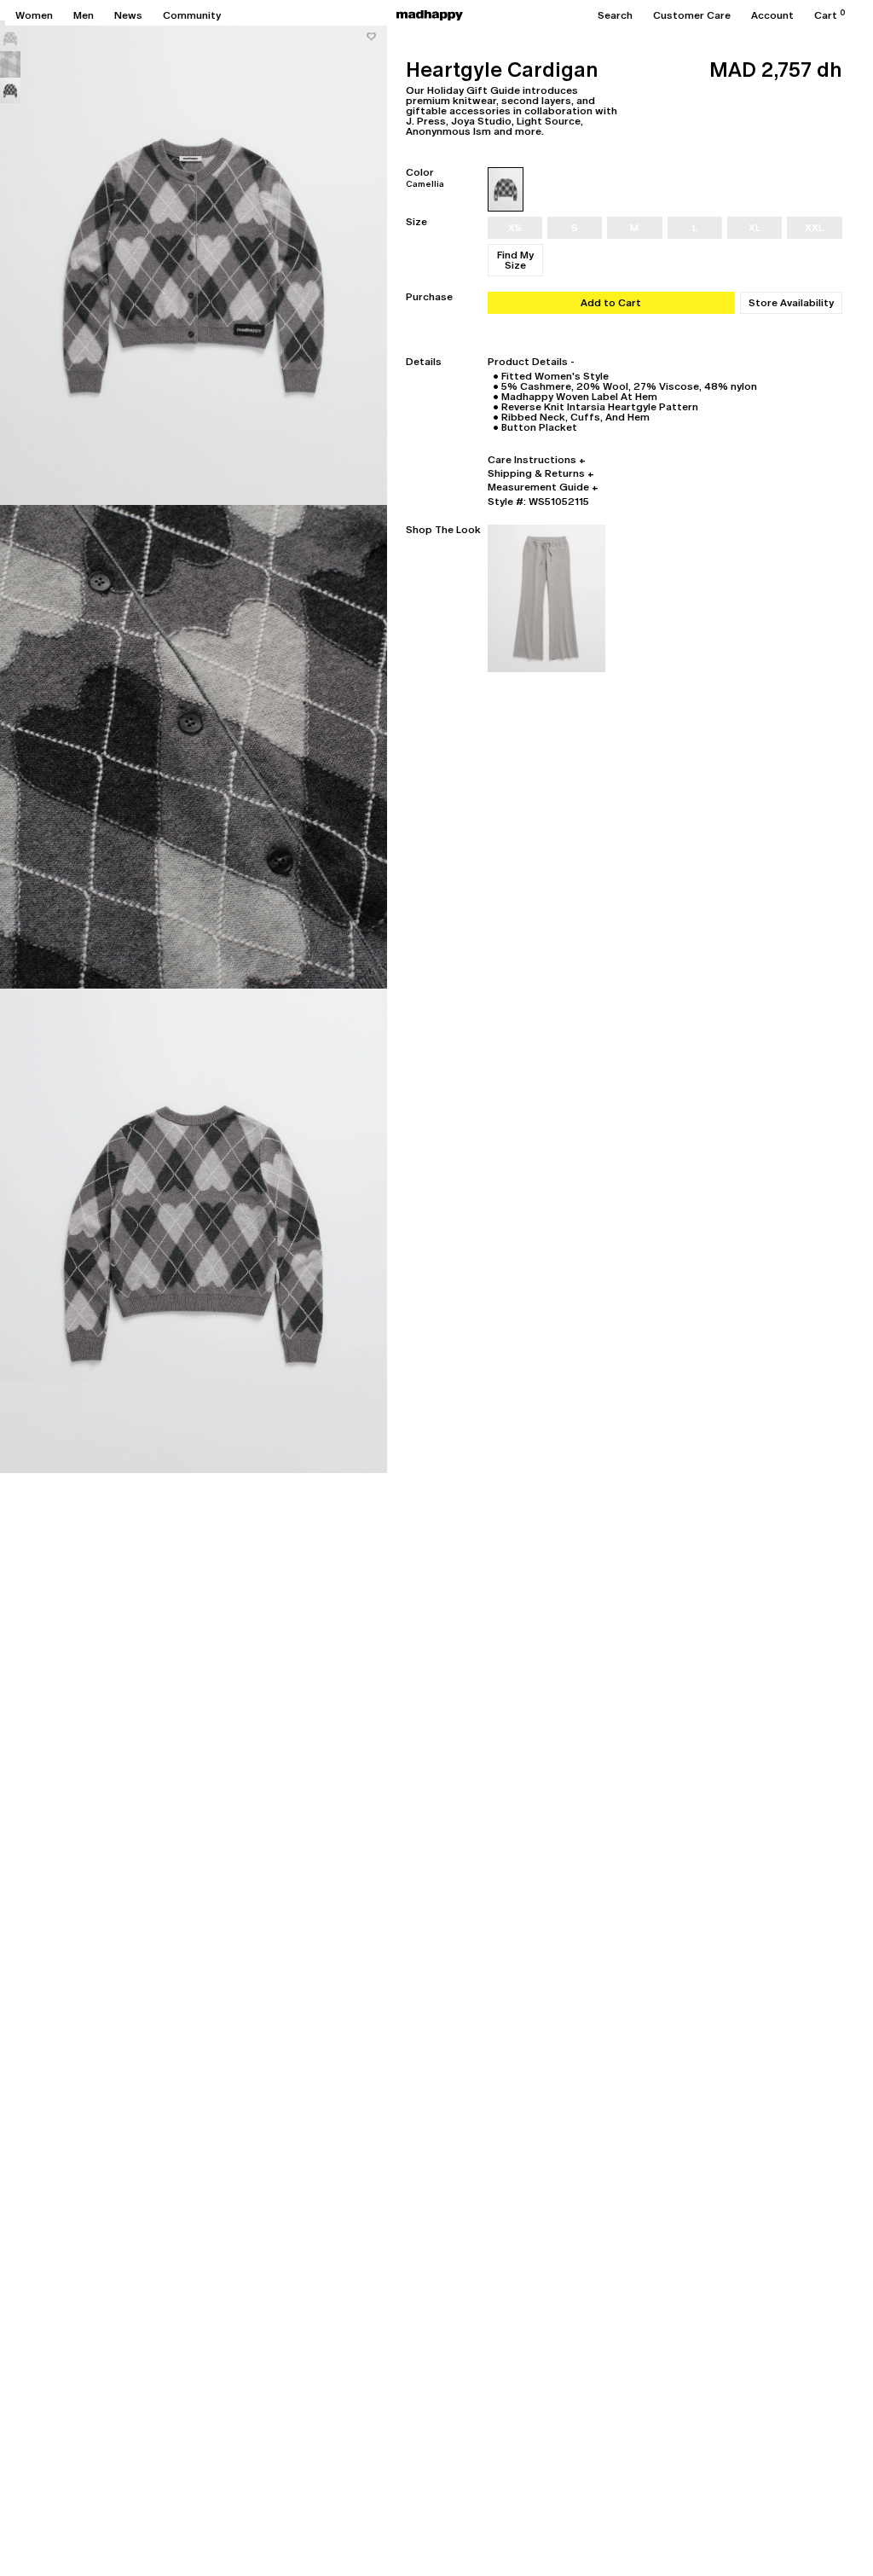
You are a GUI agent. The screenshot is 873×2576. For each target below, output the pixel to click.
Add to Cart (611, 303)
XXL (814, 228)
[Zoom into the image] (194, 263)
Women (34, 15)
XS (515, 228)
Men (84, 15)
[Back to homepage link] (430, 15)
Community (192, 15)
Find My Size (515, 260)
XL (754, 228)
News (128, 15)
